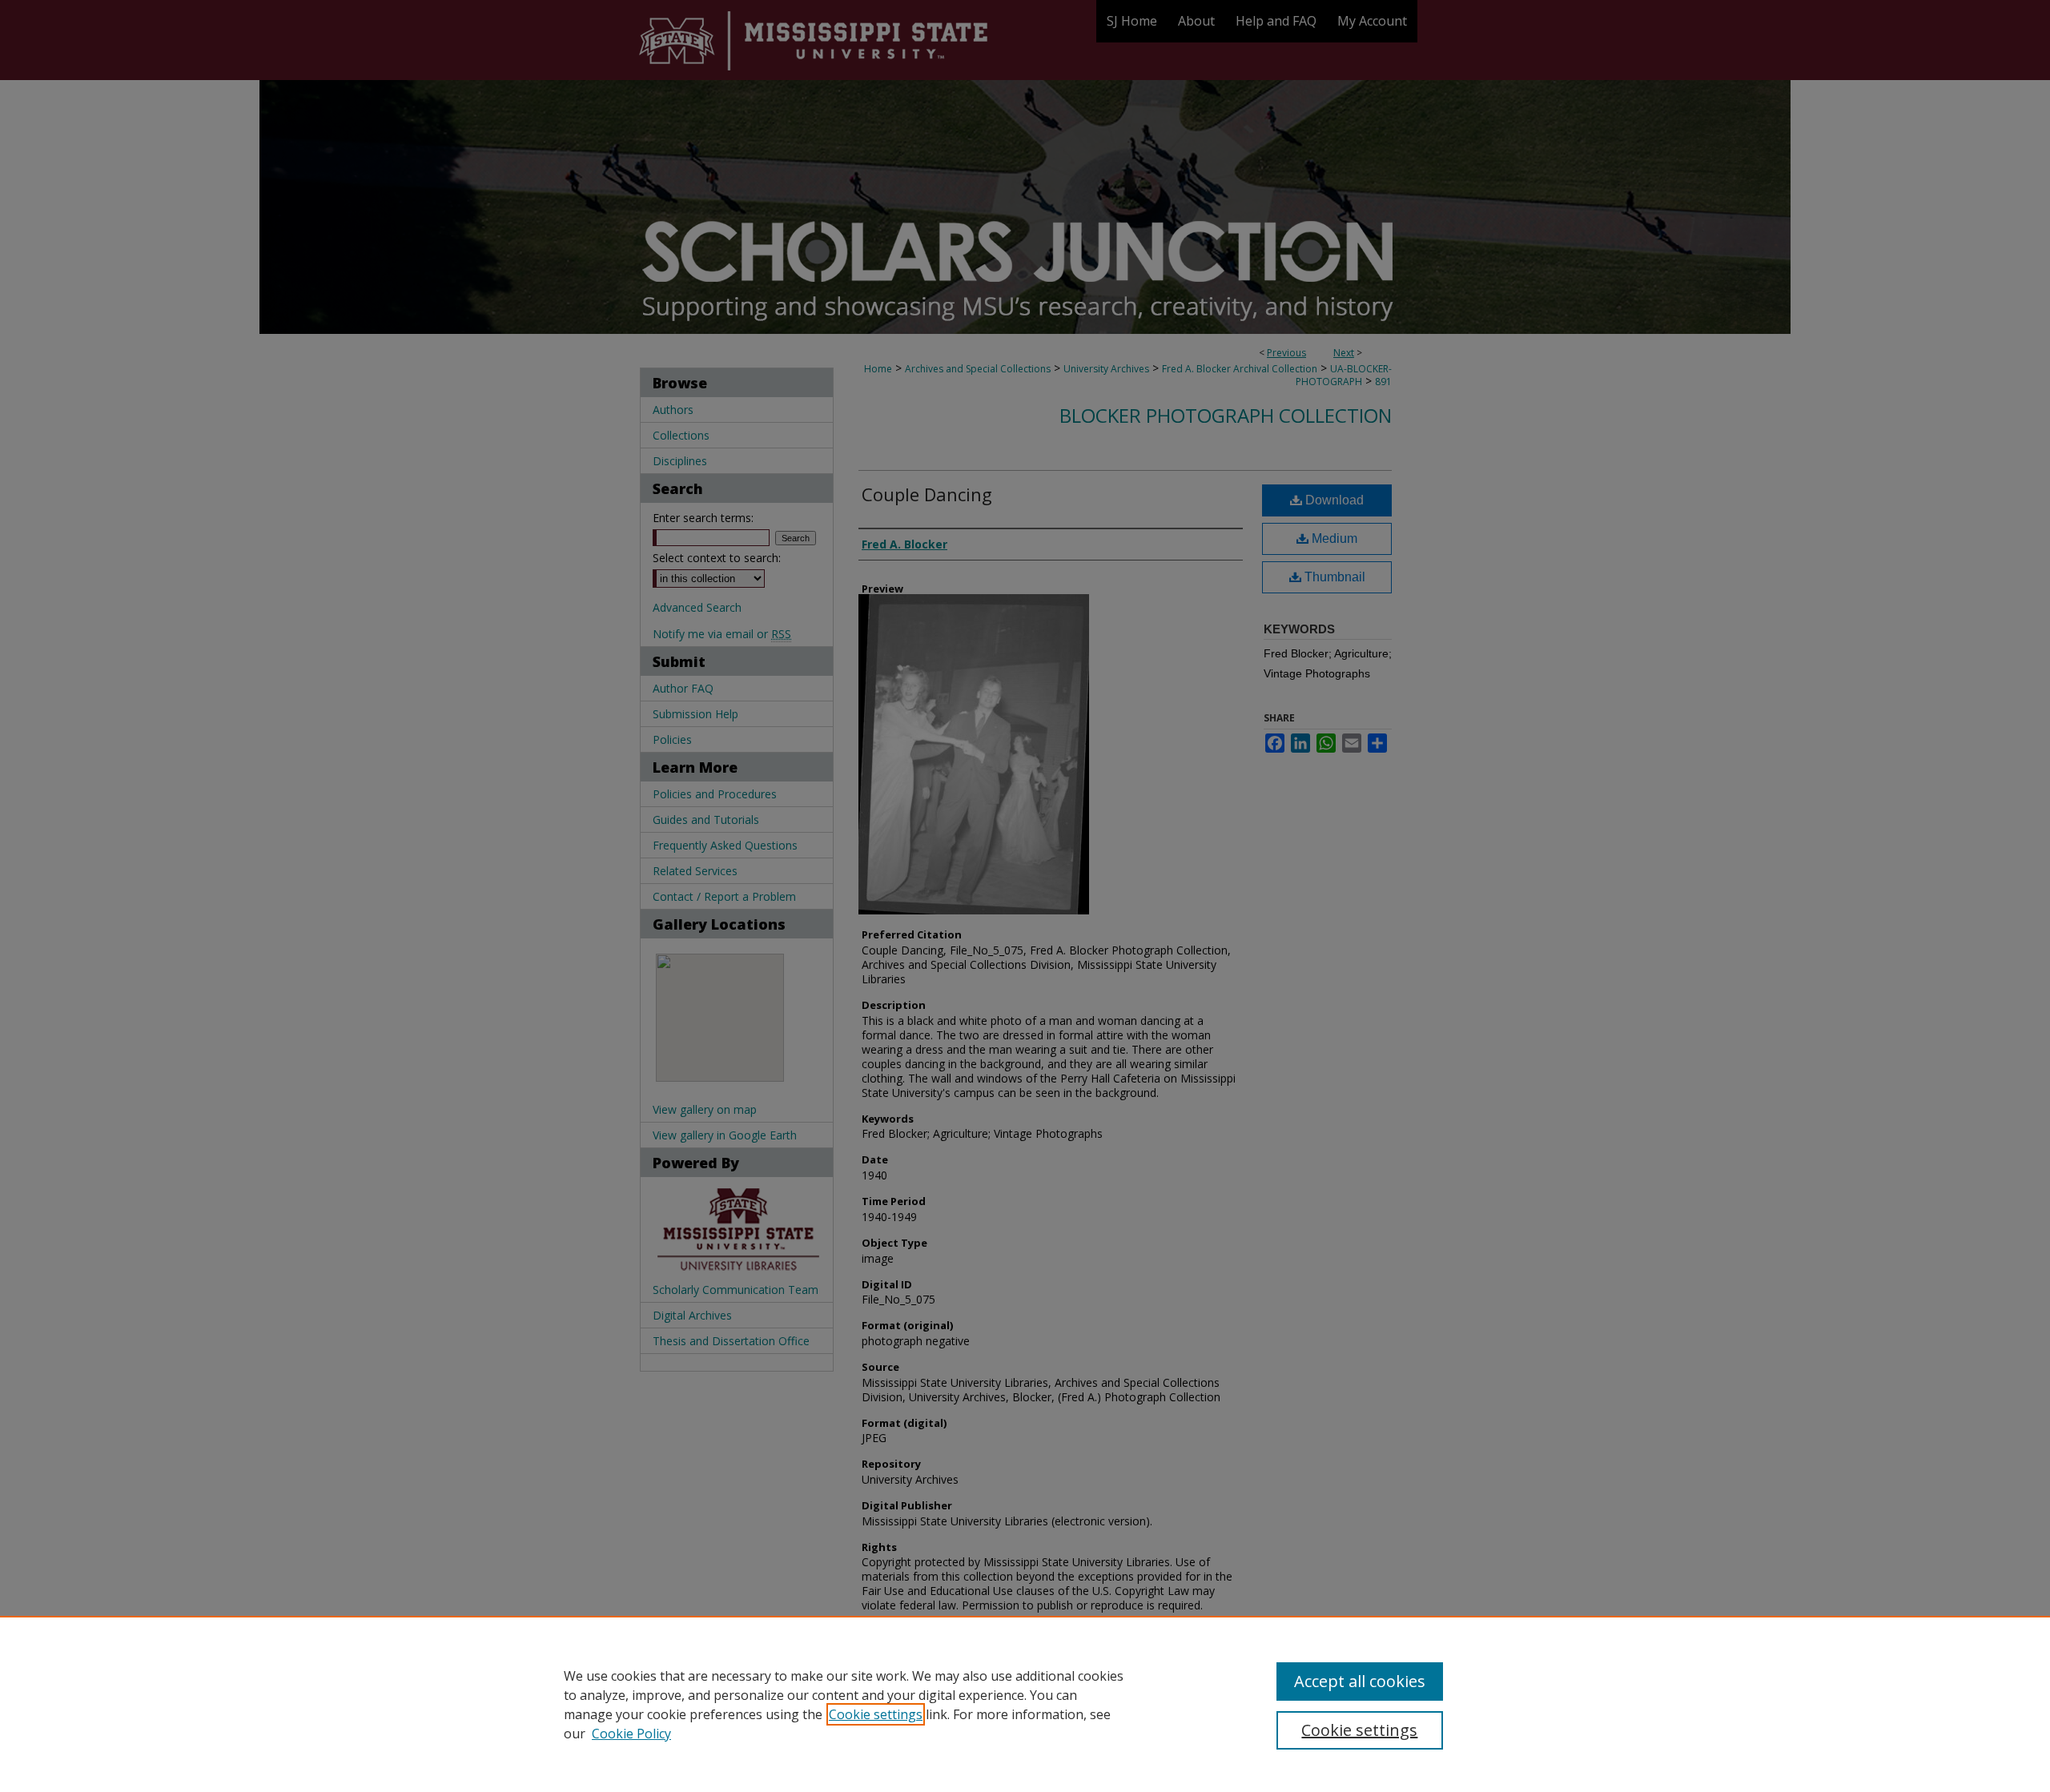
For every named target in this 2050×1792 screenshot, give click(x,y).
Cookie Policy (631, 1734)
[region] (1025, 1704)
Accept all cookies (1360, 1681)
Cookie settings (876, 1714)
